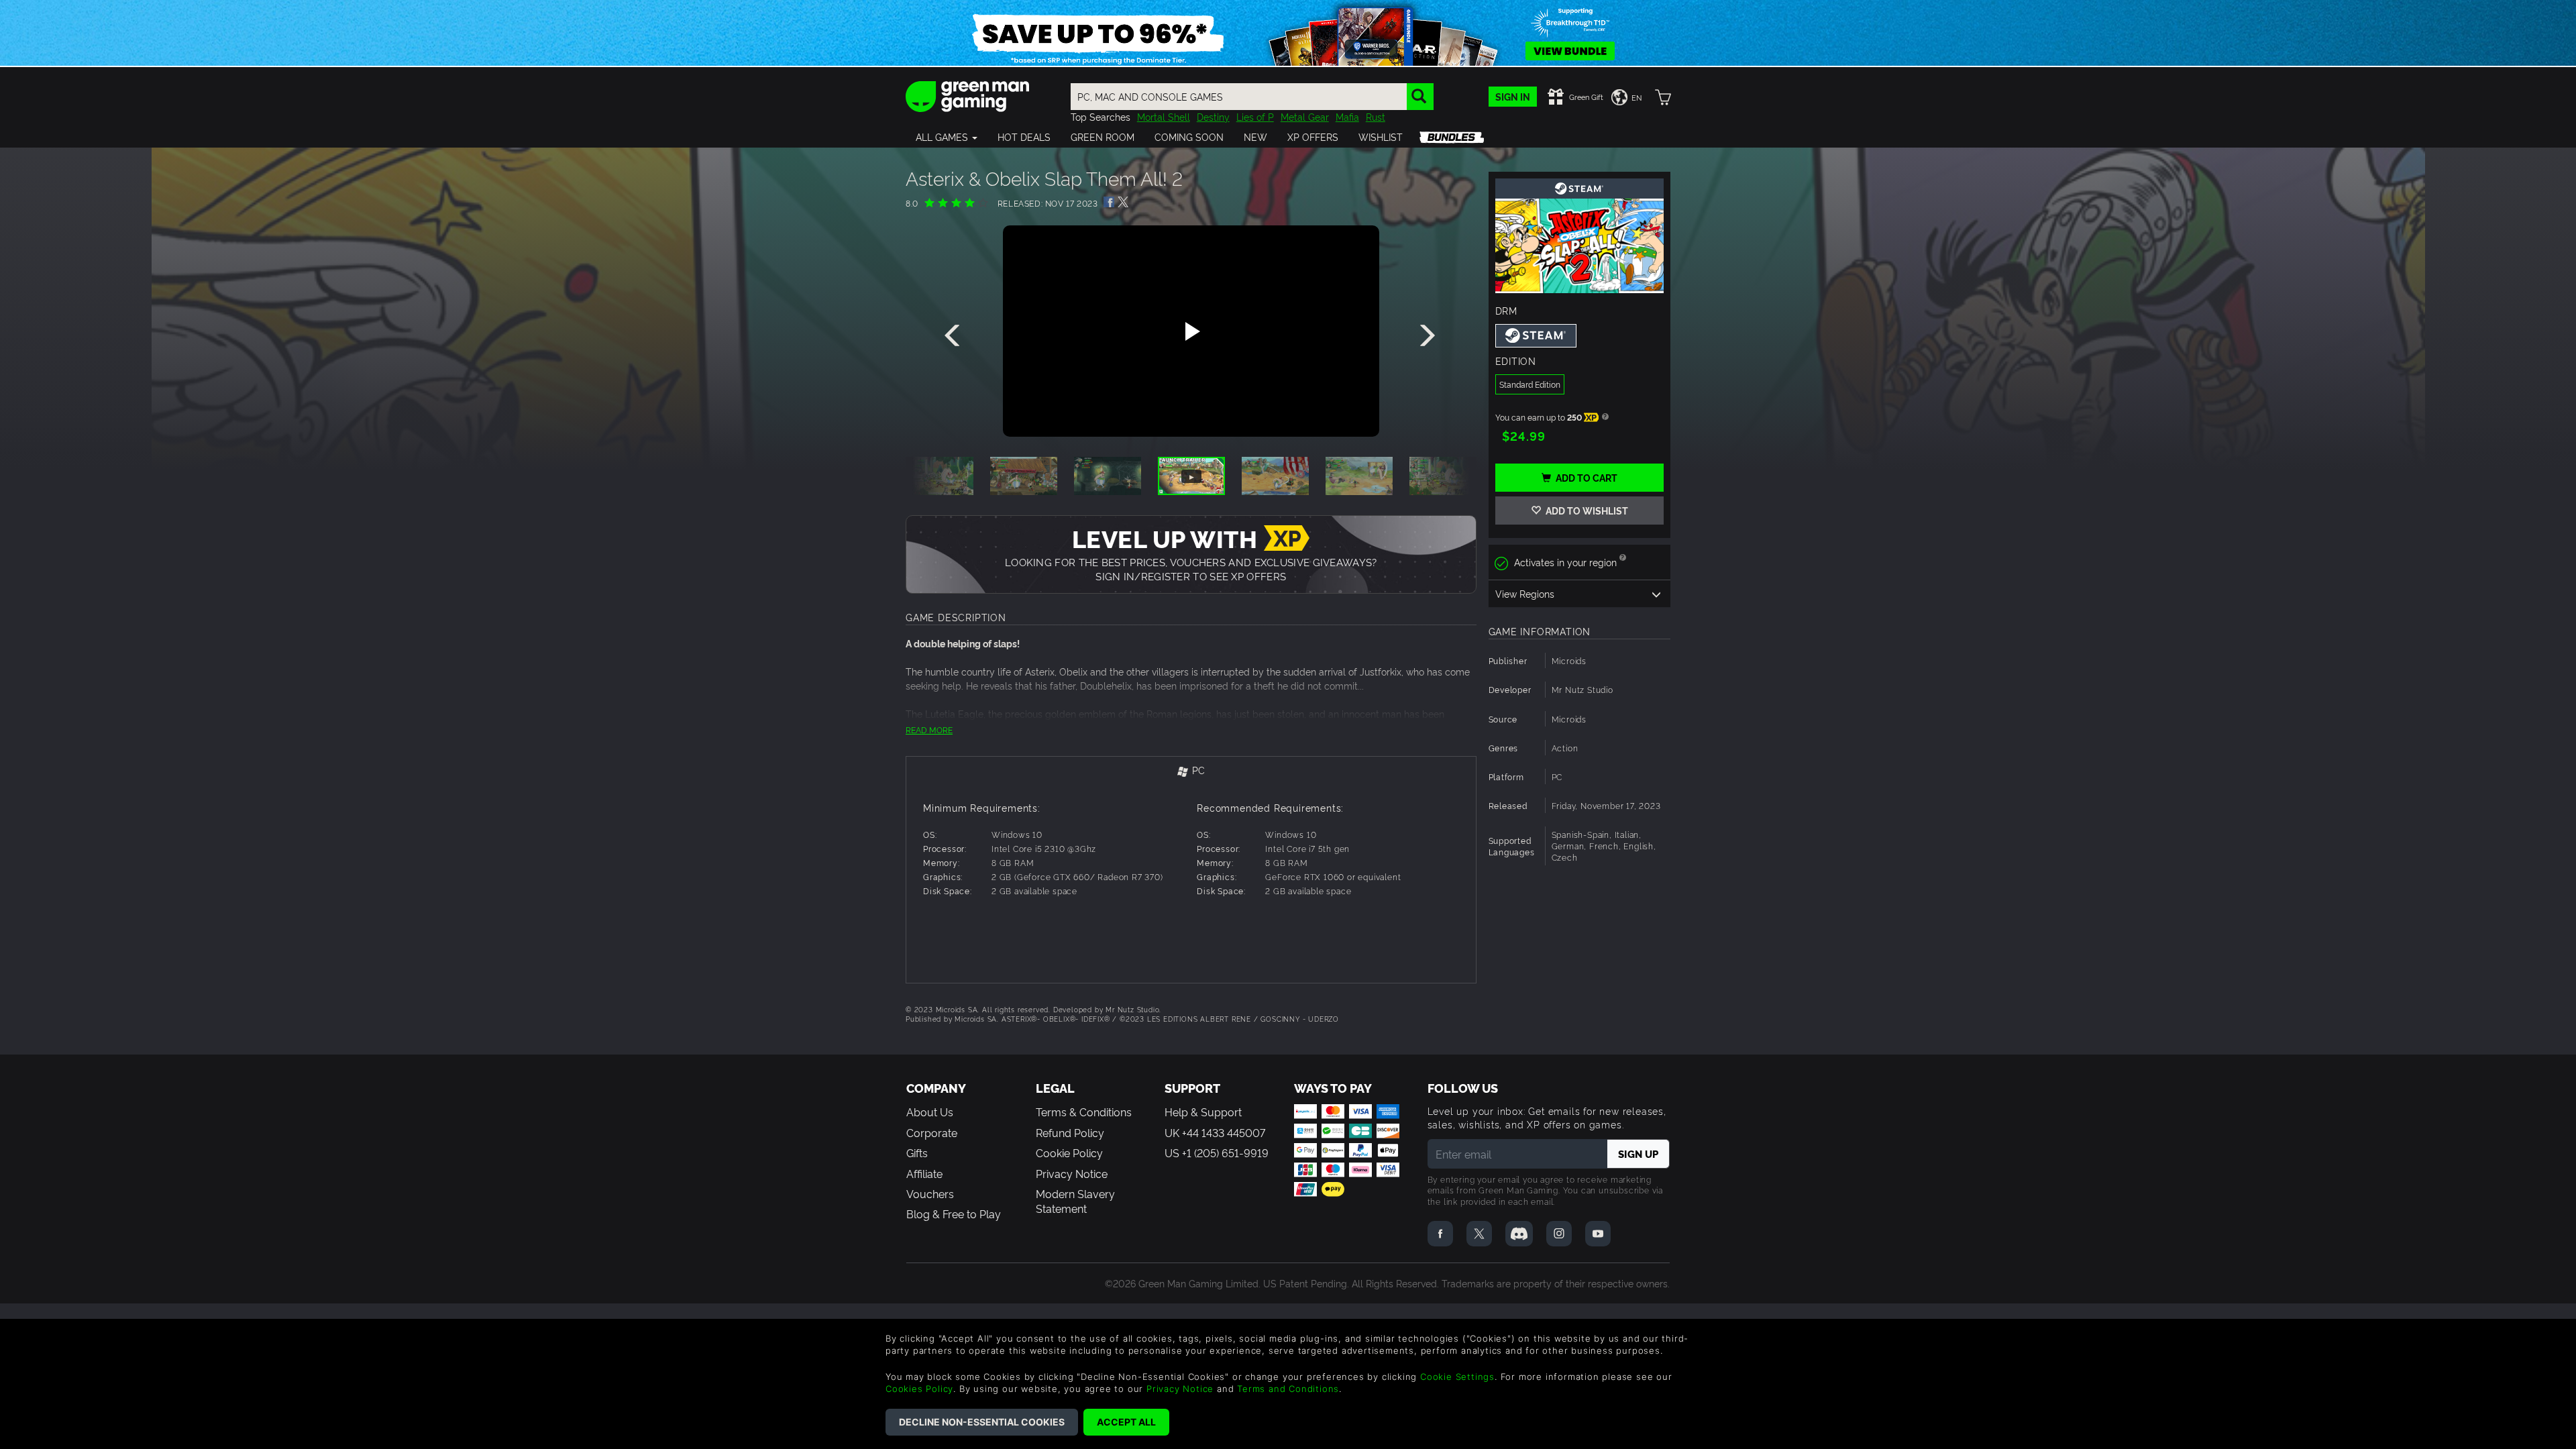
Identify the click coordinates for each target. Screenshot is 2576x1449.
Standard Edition (1530, 384)
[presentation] (955, 336)
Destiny (1213, 116)
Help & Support (1203, 1112)
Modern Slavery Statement (1075, 1201)
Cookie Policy (1069, 1152)
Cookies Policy (919, 1389)
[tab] (1191, 771)
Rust (1376, 116)
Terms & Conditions (1084, 1112)
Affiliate (924, 1173)
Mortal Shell (1164, 116)
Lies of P (1255, 116)
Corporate (932, 1132)
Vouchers (930, 1193)
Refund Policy (1070, 1132)
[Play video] (1191, 331)
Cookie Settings (1457, 1377)
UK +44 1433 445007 (1215, 1132)
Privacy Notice (1072, 1173)
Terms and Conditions (1288, 1389)
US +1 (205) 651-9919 (1217, 1152)
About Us (930, 1112)
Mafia (1347, 116)
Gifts (917, 1152)
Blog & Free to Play (954, 1214)
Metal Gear (1305, 116)
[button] (947, 137)
